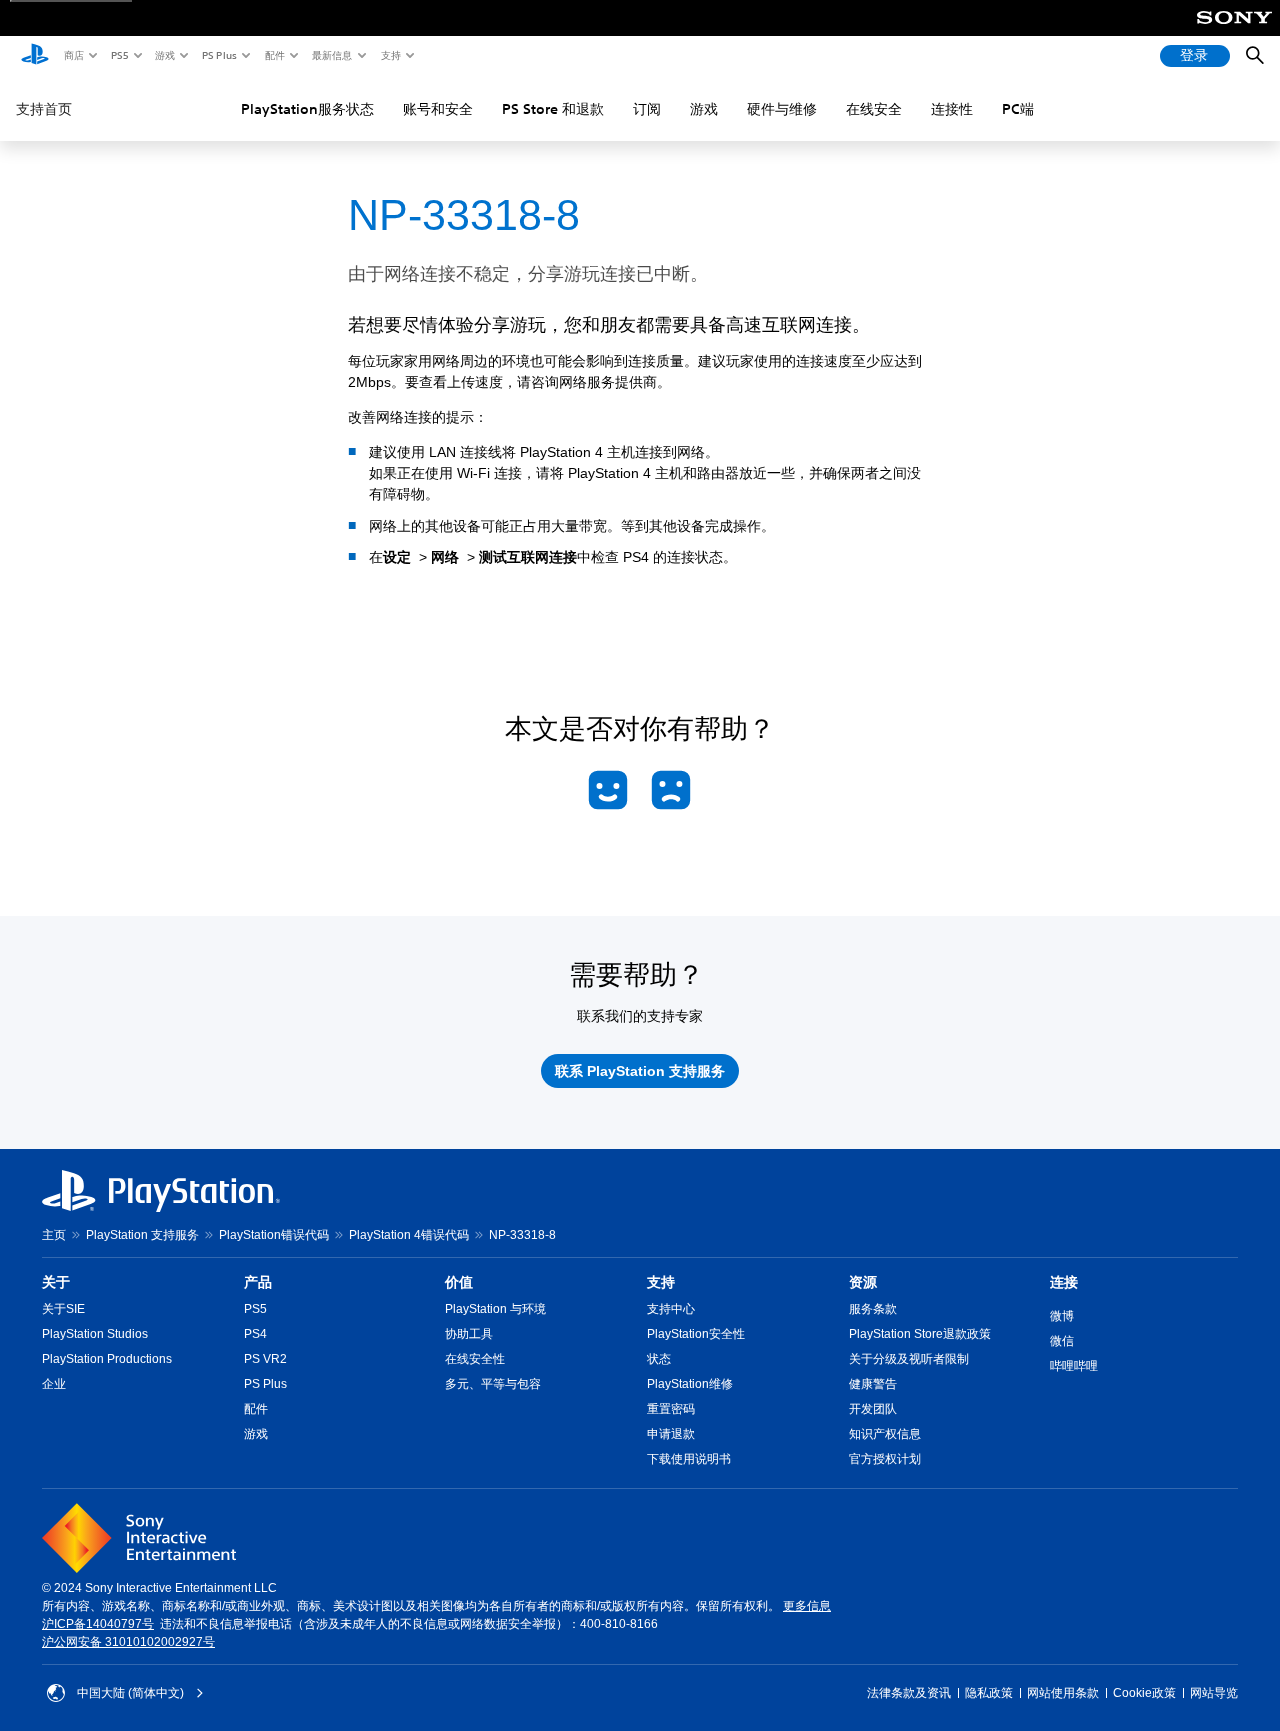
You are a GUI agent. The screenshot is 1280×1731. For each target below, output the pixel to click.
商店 (73, 55)
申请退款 (671, 1434)
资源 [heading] (863, 1282)
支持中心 (671, 1309)
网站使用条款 (1063, 1693)
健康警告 (873, 1384)
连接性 (952, 109)
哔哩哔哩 (1074, 1366)
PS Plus (218, 55)
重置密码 (671, 1409)
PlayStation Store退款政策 (920, 1334)
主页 (54, 1235)
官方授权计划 (885, 1459)
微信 (1062, 1341)
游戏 (164, 55)
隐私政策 (989, 1693)
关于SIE (63, 1309)
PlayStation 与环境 (495, 1309)
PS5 (118, 55)
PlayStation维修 (690, 1384)
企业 (54, 1384)
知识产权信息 (885, 1434)
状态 (659, 1359)
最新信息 (331, 55)
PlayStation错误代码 (274, 1235)
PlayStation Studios (95, 1334)
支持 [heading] (661, 1282)
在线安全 (874, 109)
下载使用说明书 (689, 1459)
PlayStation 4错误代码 (409, 1235)
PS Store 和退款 (553, 109)
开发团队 (873, 1409)
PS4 (255, 1334)
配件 (274, 55)
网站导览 (1214, 1693)
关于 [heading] (56, 1282)
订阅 (647, 109)
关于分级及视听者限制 (909, 1359)
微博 (1062, 1316)
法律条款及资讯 (909, 1693)
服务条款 (873, 1309)
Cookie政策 (1144, 1693)
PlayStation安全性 (696, 1334)
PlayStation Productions (107, 1359)
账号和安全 (438, 109)
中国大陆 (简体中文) (130, 1693)
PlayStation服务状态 (307, 109)
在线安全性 (475, 1359)
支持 (390, 55)
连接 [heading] (1064, 1282)
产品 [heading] (258, 1282)
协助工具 (469, 1334)
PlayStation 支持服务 (142, 1235)
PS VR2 (265, 1359)
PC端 (1018, 109)
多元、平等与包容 (493, 1384)
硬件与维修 (782, 109)
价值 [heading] (459, 1282)
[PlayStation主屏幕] (35, 56)
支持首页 (44, 109)
